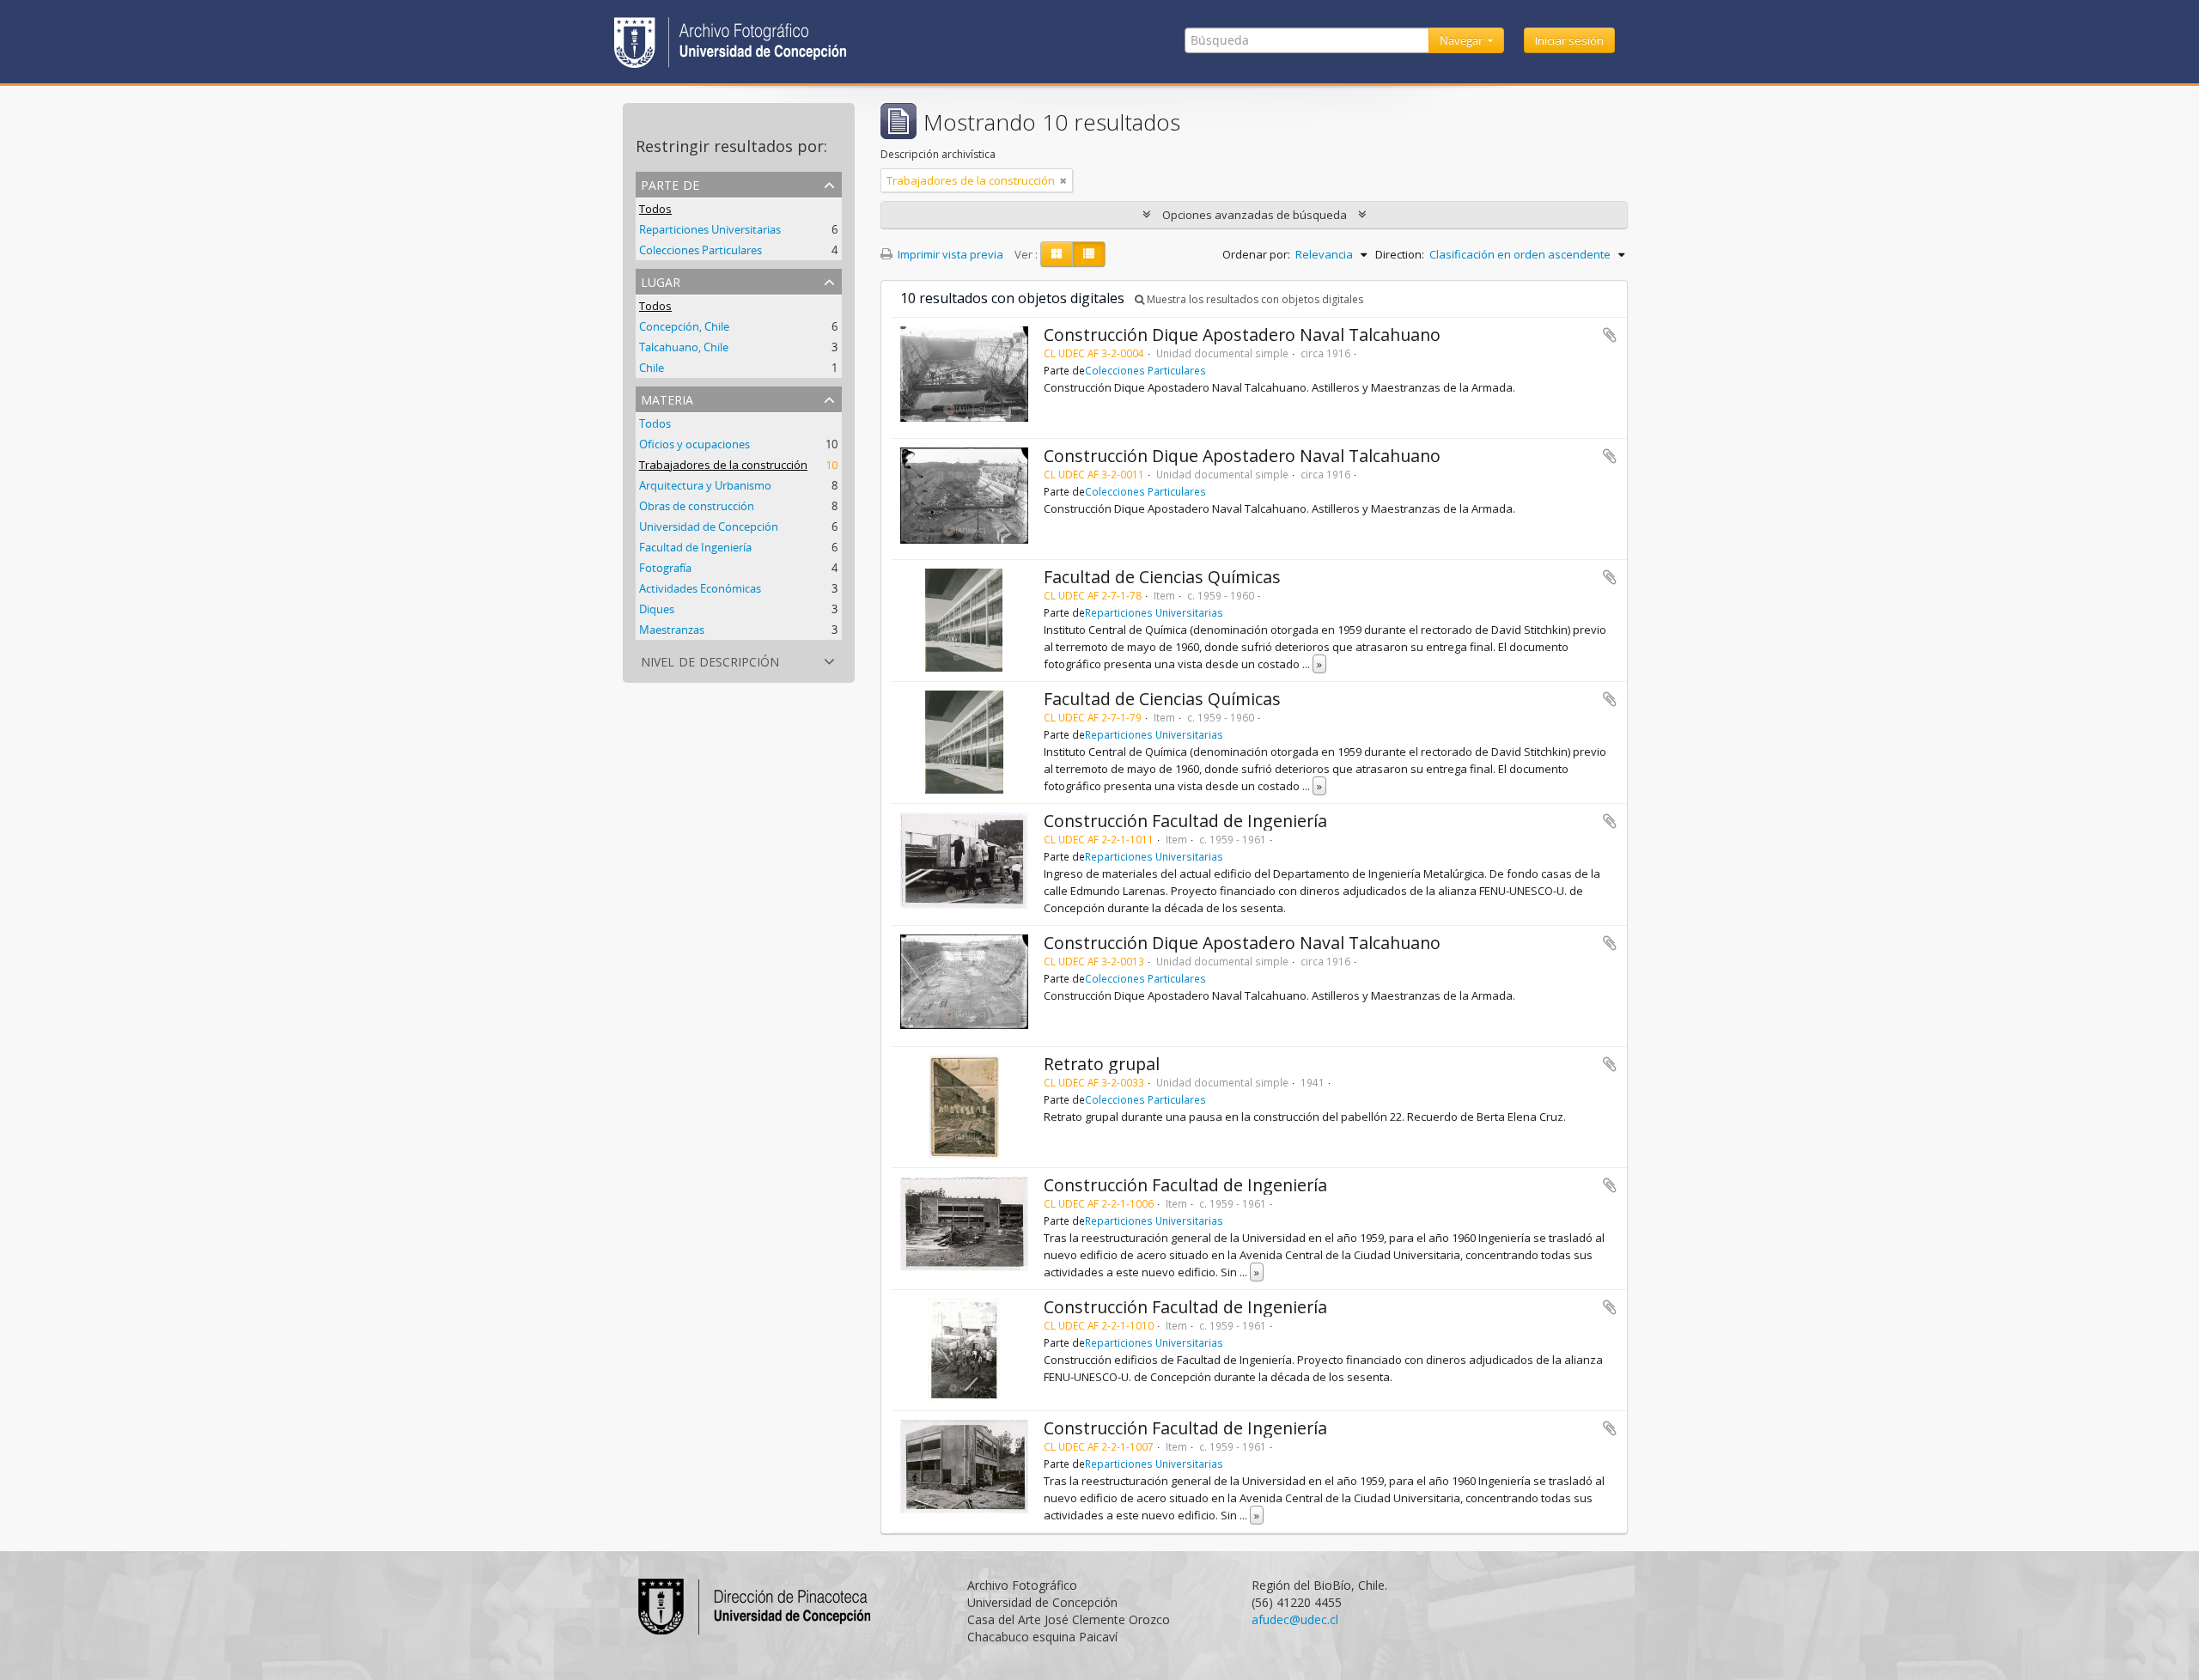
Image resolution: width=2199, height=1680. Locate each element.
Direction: (1400, 254)
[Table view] (1089, 254)
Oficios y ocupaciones (694, 444)
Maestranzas (672, 630)
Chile (652, 368)
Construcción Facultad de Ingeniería (1185, 821)
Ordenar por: (1256, 254)
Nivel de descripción (710, 660)
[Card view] (1057, 254)
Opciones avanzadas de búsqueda (1255, 215)
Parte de (670, 183)
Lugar (661, 280)
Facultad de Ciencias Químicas (1162, 577)
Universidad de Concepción (709, 527)
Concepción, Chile (684, 326)
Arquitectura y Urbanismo (705, 485)
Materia (667, 398)
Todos (655, 209)
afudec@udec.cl (1295, 1619)
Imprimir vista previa (949, 254)
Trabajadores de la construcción (723, 465)
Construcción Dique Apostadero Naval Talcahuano (1242, 335)
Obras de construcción (697, 506)
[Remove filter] (1063, 180)
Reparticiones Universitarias (710, 229)
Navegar (1462, 40)
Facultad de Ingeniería (695, 547)
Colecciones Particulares (701, 250)
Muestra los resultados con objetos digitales (1254, 299)
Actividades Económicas (700, 588)
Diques (657, 609)
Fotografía (665, 568)
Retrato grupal (1102, 1064)
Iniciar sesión (1569, 40)
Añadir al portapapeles (1610, 335)
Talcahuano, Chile (684, 347)
